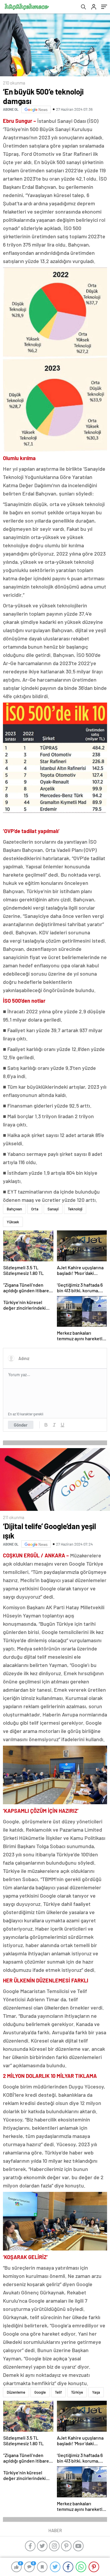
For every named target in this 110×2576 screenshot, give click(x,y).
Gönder (21, 1425)
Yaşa (96, 2392)
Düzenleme (16, 2392)
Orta (35, 1209)
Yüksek (13, 1222)
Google (40, 2392)
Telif (58, 2392)
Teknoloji (75, 1209)
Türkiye (77, 2392)
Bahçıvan (14, 1209)
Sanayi (53, 1209)
